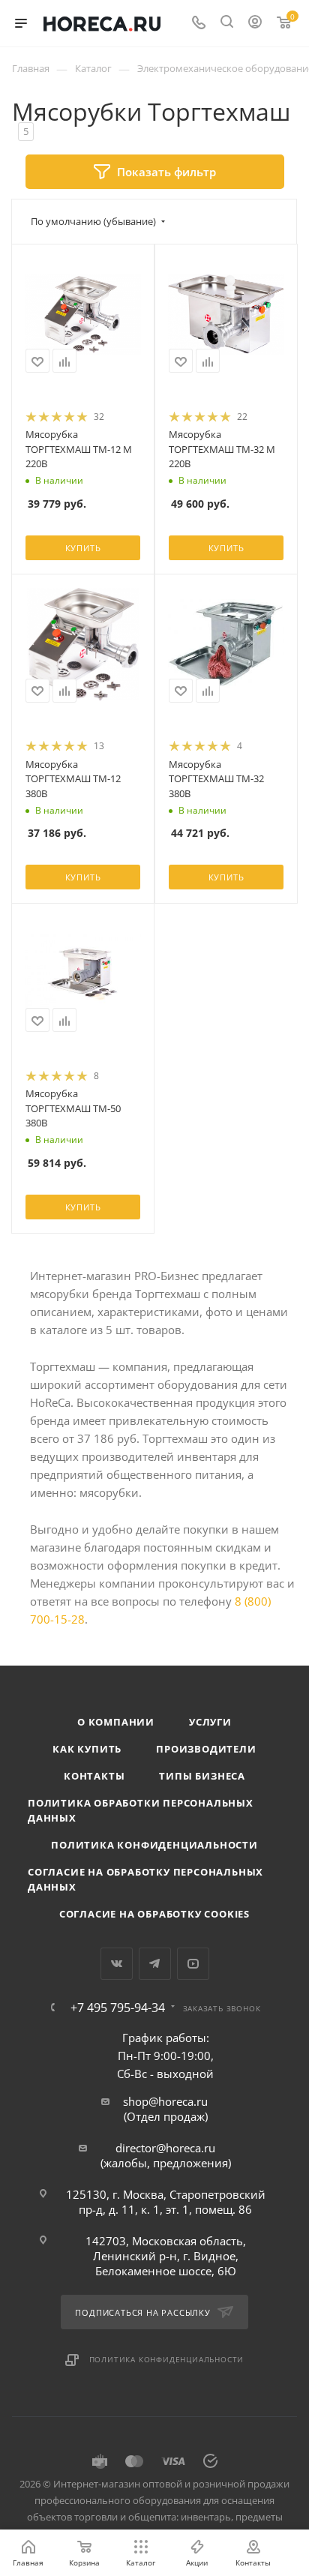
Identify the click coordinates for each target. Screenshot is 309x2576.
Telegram (155, 1964)
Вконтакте (117, 1964)
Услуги (210, 1722)
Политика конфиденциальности (154, 1845)
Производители (206, 1749)
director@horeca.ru (165, 2148)
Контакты (94, 1776)
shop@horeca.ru (165, 2101)
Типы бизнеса (202, 1776)
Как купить (87, 1749)
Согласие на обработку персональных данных (145, 1879)
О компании (116, 1722)
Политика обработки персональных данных (141, 1810)
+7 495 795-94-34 (118, 2008)
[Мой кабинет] (255, 23)
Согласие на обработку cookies (154, 1914)
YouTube (193, 1964)
